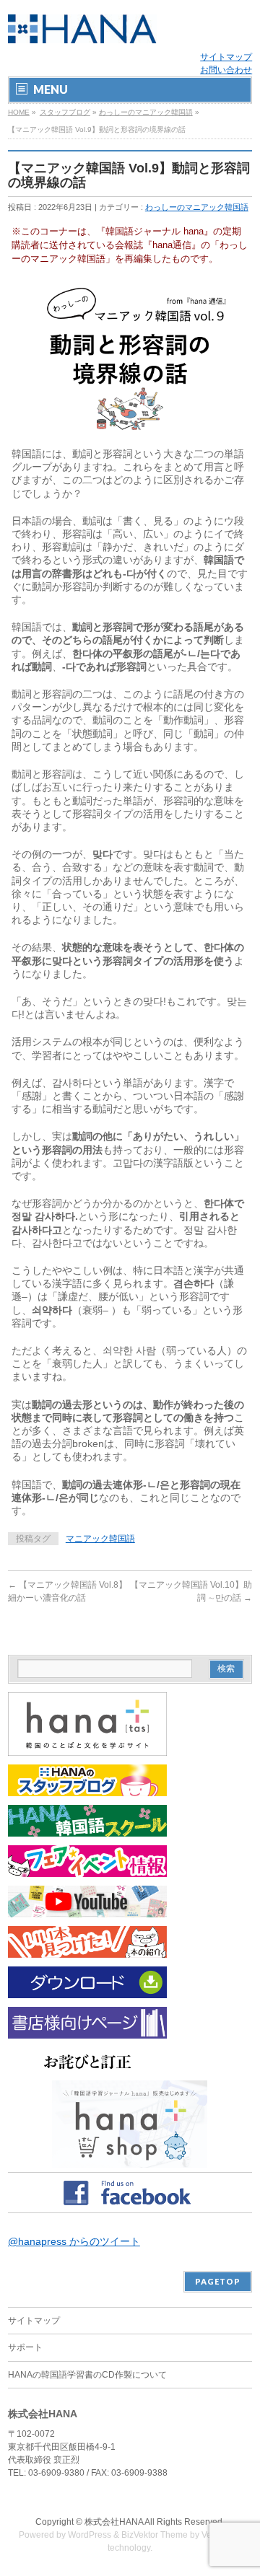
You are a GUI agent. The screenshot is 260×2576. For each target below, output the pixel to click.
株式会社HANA (114, 2522)
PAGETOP (218, 2281)
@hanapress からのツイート (74, 2241)
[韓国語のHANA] (82, 27)
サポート (25, 2347)
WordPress (90, 2535)
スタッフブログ (65, 112)
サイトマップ (226, 57)
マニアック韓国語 (100, 1539)
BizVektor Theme (155, 2535)
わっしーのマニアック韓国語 (146, 112)
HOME (19, 112)
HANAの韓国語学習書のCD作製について (87, 2375)
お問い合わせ (226, 70)
